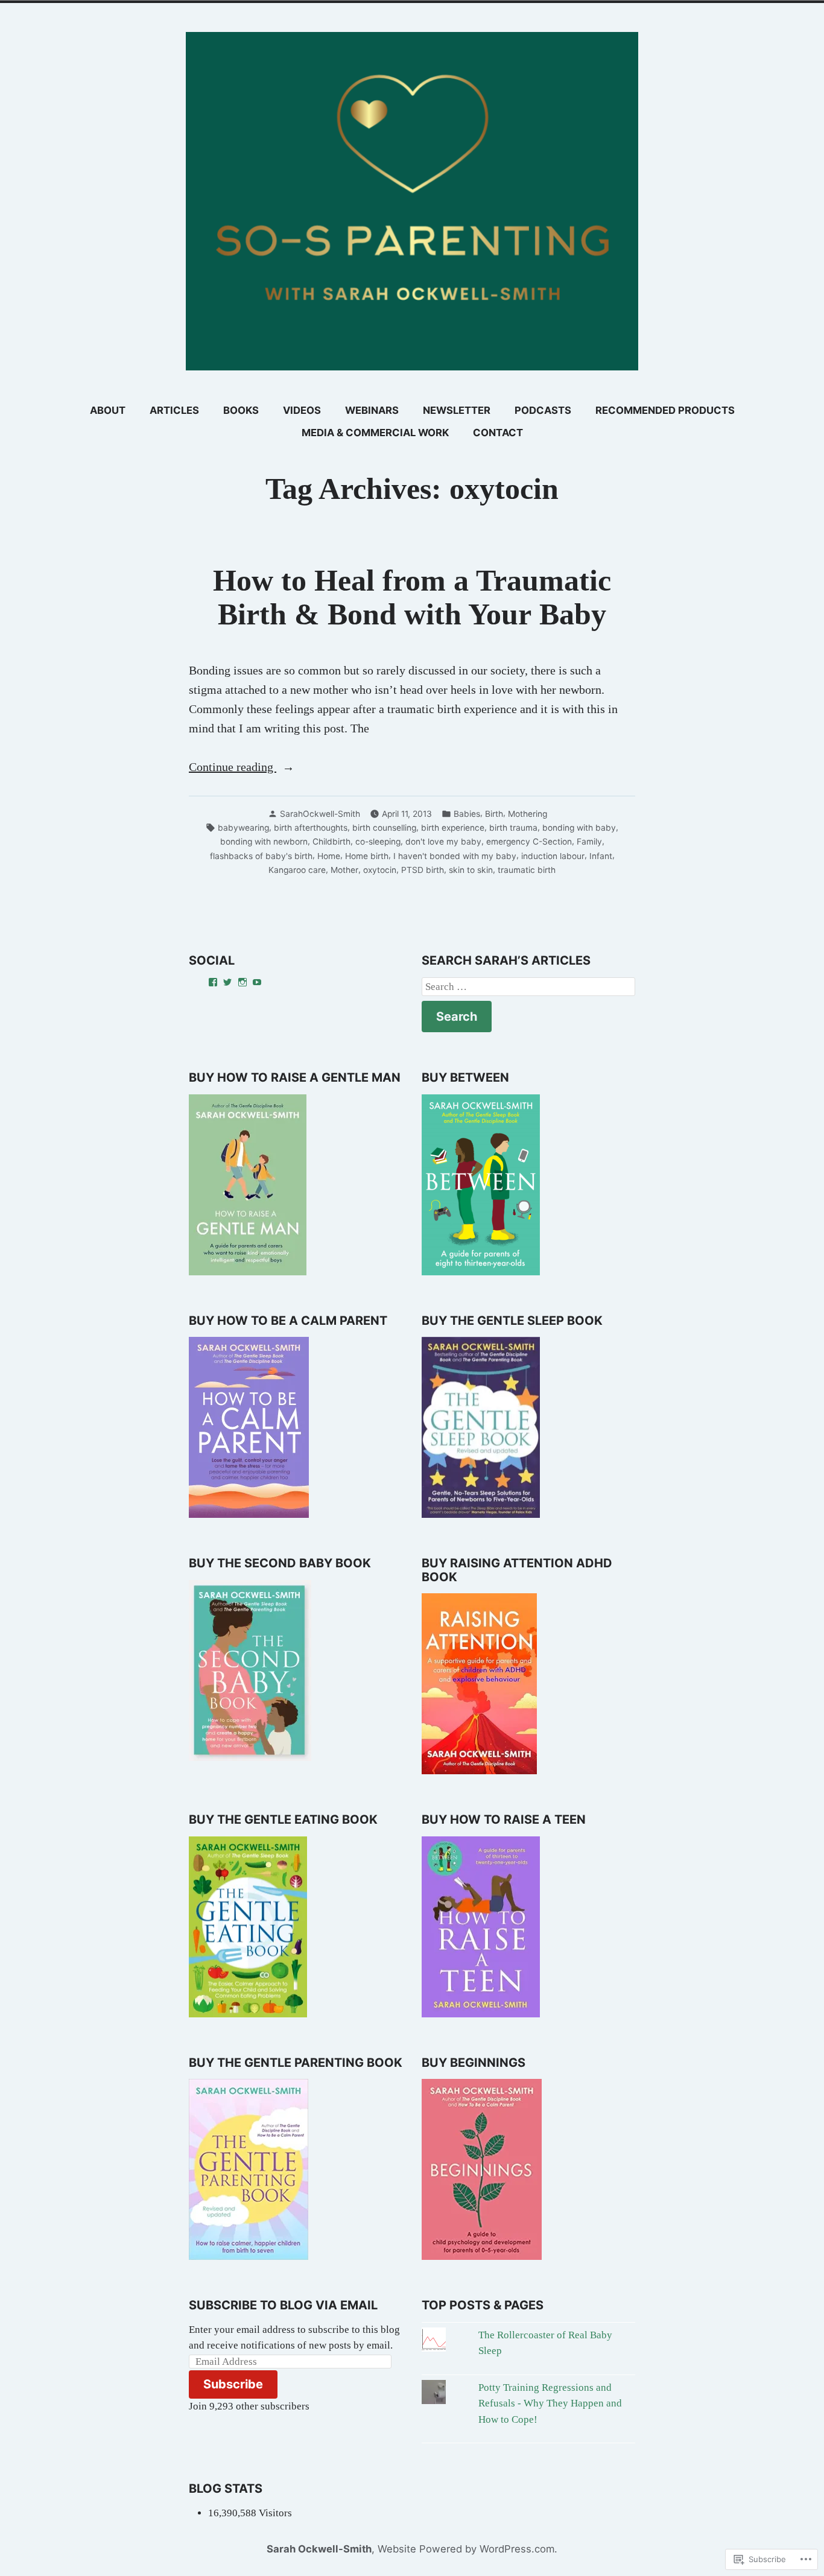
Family (589, 842)
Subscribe (233, 2384)
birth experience (453, 828)
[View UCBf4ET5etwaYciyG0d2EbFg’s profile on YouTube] (257, 982)
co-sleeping (378, 842)
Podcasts (543, 410)
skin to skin (471, 870)
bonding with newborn (264, 842)
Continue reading (233, 768)
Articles (174, 410)
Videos (302, 410)
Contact (498, 433)
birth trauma (513, 828)
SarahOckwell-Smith (320, 814)
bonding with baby (579, 828)
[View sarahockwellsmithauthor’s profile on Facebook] (213, 982)
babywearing (243, 828)
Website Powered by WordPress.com (466, 2549)
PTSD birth (423, 870)
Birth (494, 814)
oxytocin (380, 870)
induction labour (553, 856)
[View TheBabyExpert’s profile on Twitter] (227, 982)
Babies (467, 814)
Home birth (367, 856)
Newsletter (457, 410)
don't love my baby (443, 842)
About (108, 410)
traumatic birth (527, 870)
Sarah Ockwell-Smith (319, 2549)
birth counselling (384, 828)
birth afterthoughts (311, 828)
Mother (344, 870)
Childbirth (331, 842)
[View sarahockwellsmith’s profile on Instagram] (242, 982)
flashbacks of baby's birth (261, 856)
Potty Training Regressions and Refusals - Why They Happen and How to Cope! (550, 2403)
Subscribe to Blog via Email (283, 2305)
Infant (601, 856)
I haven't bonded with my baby (455, 856)
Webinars (372, 410)
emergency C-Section (529, 842)
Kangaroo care (297, 870)
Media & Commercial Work (375, 433)
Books (241, 410)
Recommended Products (665, 410)
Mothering (528, 814)
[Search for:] (528, 987)
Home (329, 856)
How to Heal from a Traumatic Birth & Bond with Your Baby (412, 598)
